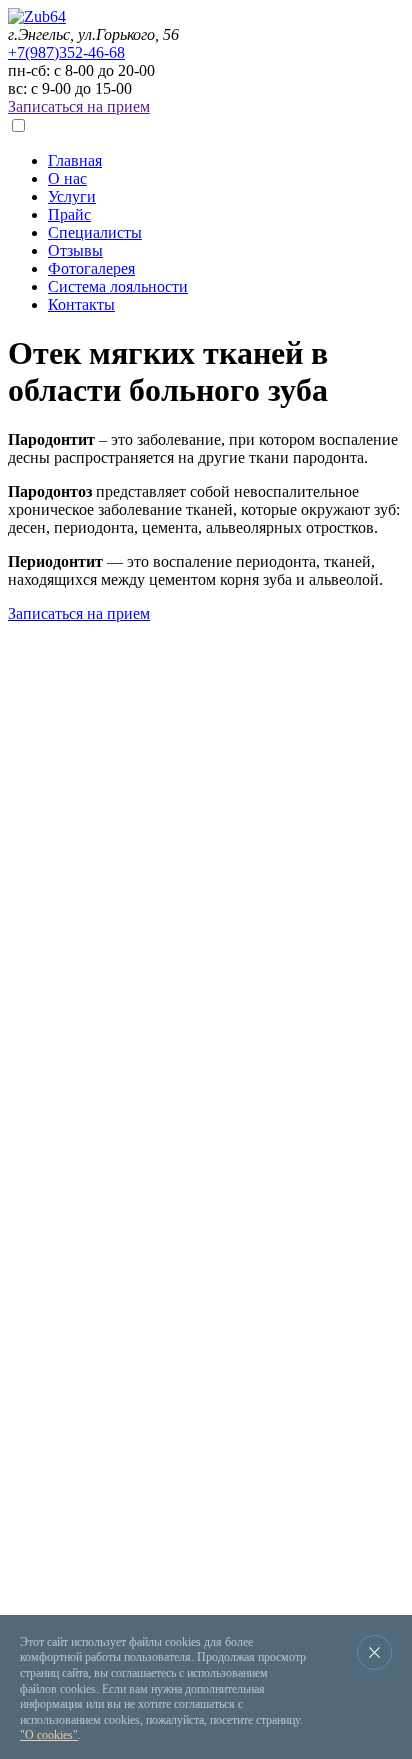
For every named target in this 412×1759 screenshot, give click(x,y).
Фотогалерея (91, 268)
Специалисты (95, 232)
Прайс (69, 214)
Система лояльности (118, 286)
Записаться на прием (79, 106)
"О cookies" (49, 1735)
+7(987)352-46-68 (66, 52)
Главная (75, 160)
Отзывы (75, 250)
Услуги (72, 196)
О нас (67, 178)
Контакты (81, 304)
